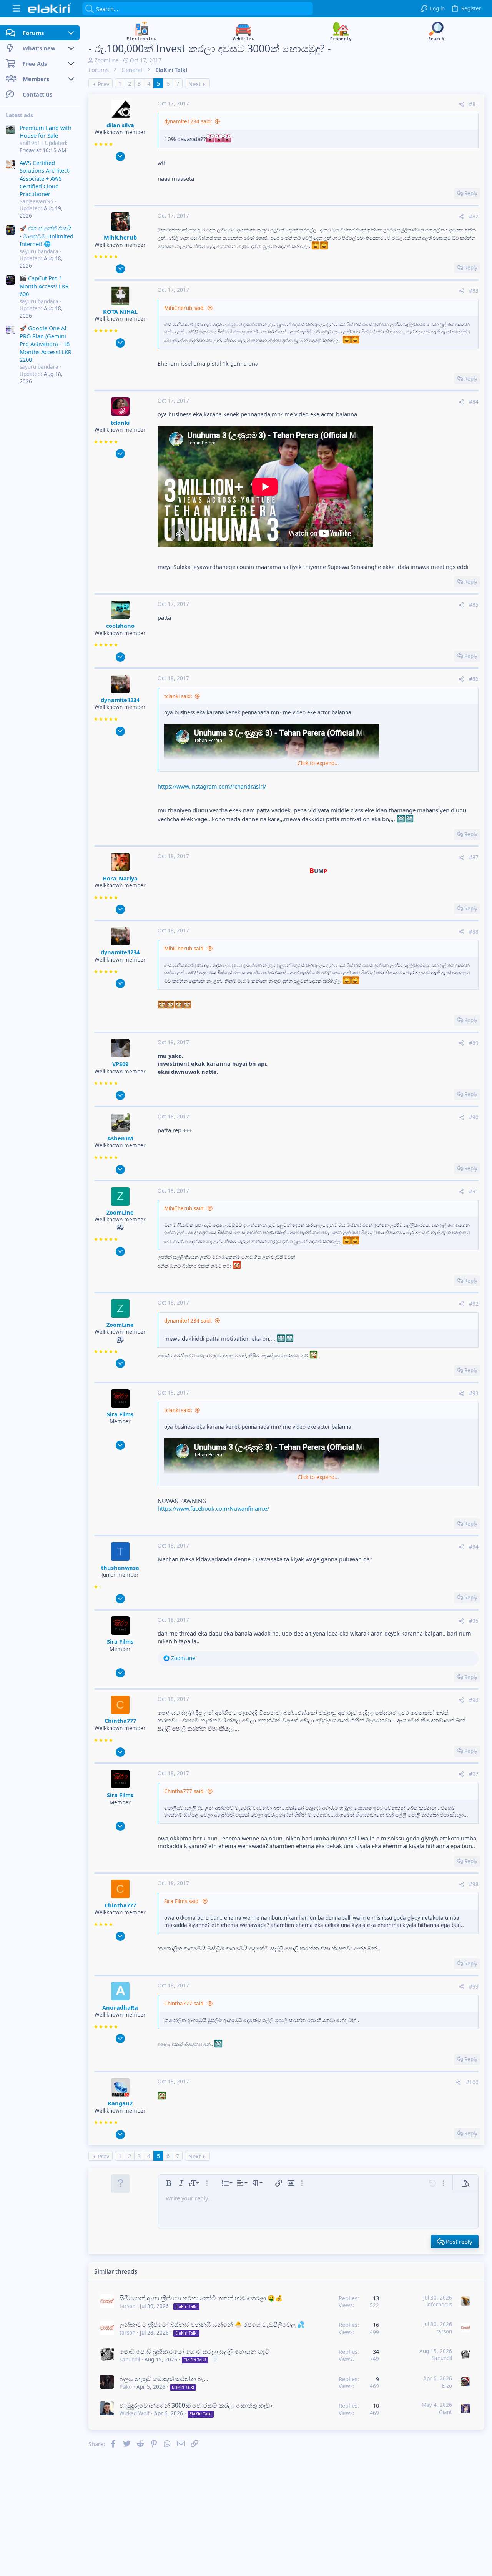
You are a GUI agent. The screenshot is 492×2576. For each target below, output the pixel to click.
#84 (474, 402)
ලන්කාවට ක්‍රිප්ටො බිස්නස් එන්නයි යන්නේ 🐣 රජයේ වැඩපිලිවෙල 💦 (212, 2325)
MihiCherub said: (184, 308)
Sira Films (120, 1414)
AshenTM (120, 1138)
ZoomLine (107, 60)
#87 (474, 857)
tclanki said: (178, 696)
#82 (474, 216)
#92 (474, 1304)
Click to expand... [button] (318, 763)
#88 (474, 932)
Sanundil (130, 2360)
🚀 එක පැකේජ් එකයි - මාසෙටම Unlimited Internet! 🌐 (47, 236)
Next (194, 84)
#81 (474, 104)
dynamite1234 (120, 700)
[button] (16, 9)
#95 (474, 1621)
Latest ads (19, 115)
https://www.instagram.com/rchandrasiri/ (212, 786)
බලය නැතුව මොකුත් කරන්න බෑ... (164, 2379)
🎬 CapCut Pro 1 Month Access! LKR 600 (44, 286)
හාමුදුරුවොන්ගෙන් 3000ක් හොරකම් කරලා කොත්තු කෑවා (196, 2405)
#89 (474, 1043)
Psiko (126, 2387)
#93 (474, 1393)
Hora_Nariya (120, 878)
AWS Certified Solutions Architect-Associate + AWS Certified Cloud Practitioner (45, 178)
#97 (474, 1774)
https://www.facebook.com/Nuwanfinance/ (213, 1508)
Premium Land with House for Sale (46, 131)
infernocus (439, 2305)
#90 (474, 1117)
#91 (474, 1191)
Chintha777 (120, 1721)
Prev (103, 84)
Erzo (447, 2386)
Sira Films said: (182, 1901)
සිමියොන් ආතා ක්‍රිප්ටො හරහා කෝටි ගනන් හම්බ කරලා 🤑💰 (201, 2298)
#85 (474, 605)
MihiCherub (120, 237)
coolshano (120, 626)
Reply (471, 193)
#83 (474, 291)
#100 (472, 2082)
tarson (127, 2306)
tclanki (120, 423)
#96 (474, 1700)
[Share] (461, 104)
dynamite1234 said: (188, 121)
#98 (474, 1884)
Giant (445, 2412)
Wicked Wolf (135, 2413)
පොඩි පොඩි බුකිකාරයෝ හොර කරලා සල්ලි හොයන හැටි (194, 2351)
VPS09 (120, 1064)
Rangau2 (120, 2103)
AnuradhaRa (120, 2007)
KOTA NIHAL (120, 311)
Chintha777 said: (184, 1791)
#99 (474, 1987)
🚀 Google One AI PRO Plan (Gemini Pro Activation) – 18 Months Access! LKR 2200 (46, 344)
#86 (474, 679)
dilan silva (120, 125)
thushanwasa (120, 1568)
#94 (474, 1547)
